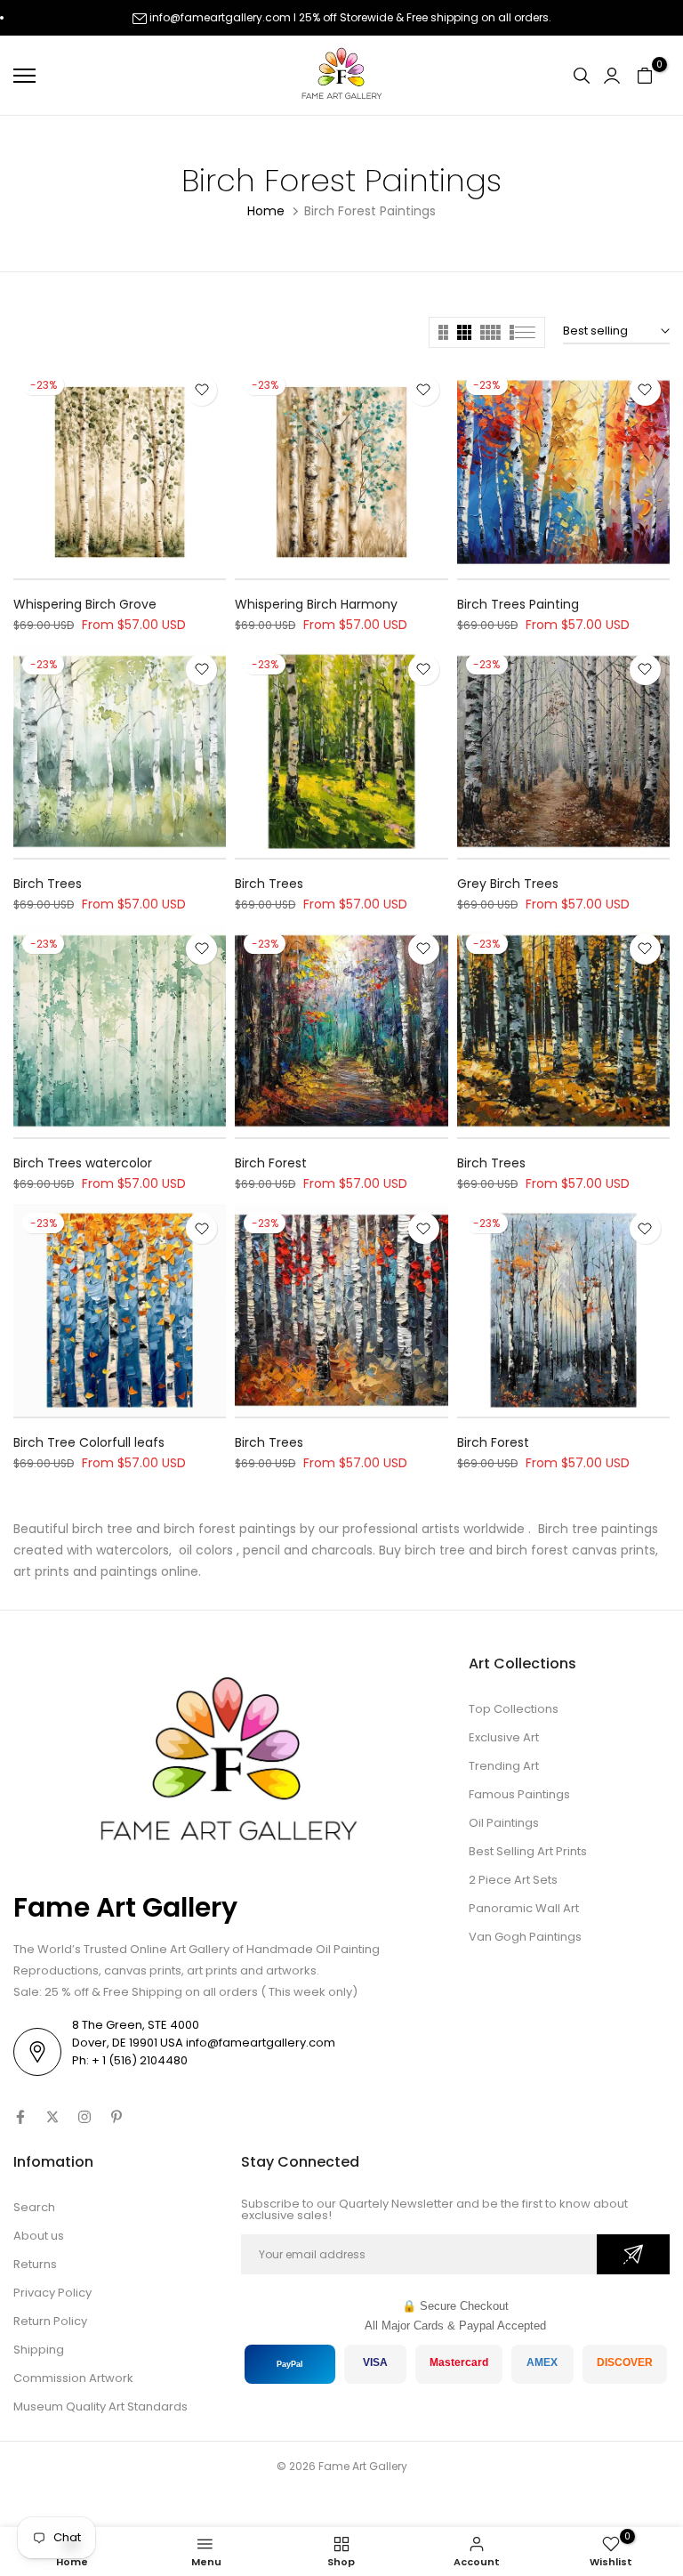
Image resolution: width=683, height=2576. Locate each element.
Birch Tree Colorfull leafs (89, 1442)
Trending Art (504, 1766)
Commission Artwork (73, 2378)
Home (266, 211)
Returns (35, 2264)
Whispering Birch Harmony (316, 604)
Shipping (39, 2350)
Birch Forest (271, 1163)
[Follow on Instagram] (84, 2117)
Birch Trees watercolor (83, 1163)
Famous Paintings (519, 1794)
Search (34, 2207)
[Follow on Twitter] (52, 2117)
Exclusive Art (504, 1737)
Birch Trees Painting (518, 604)
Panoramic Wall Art (524, 1908)
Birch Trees (48, 884)
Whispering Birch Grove (85, 604)
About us (39, 2236)
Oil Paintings (504, 1823)
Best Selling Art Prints (528, 1851)
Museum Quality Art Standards (100, 2406)
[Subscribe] (633, 2254)
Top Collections (514, 1709)
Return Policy (50, 2321)
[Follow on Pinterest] (117, 2117)
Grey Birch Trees (508, 884)
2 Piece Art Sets (513, 1880)
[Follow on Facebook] (20, 2117)
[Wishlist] (201, 390)
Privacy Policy (52, 2293)
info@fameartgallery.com (220, 17)
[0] (645, 76)
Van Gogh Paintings (525, 1937)
